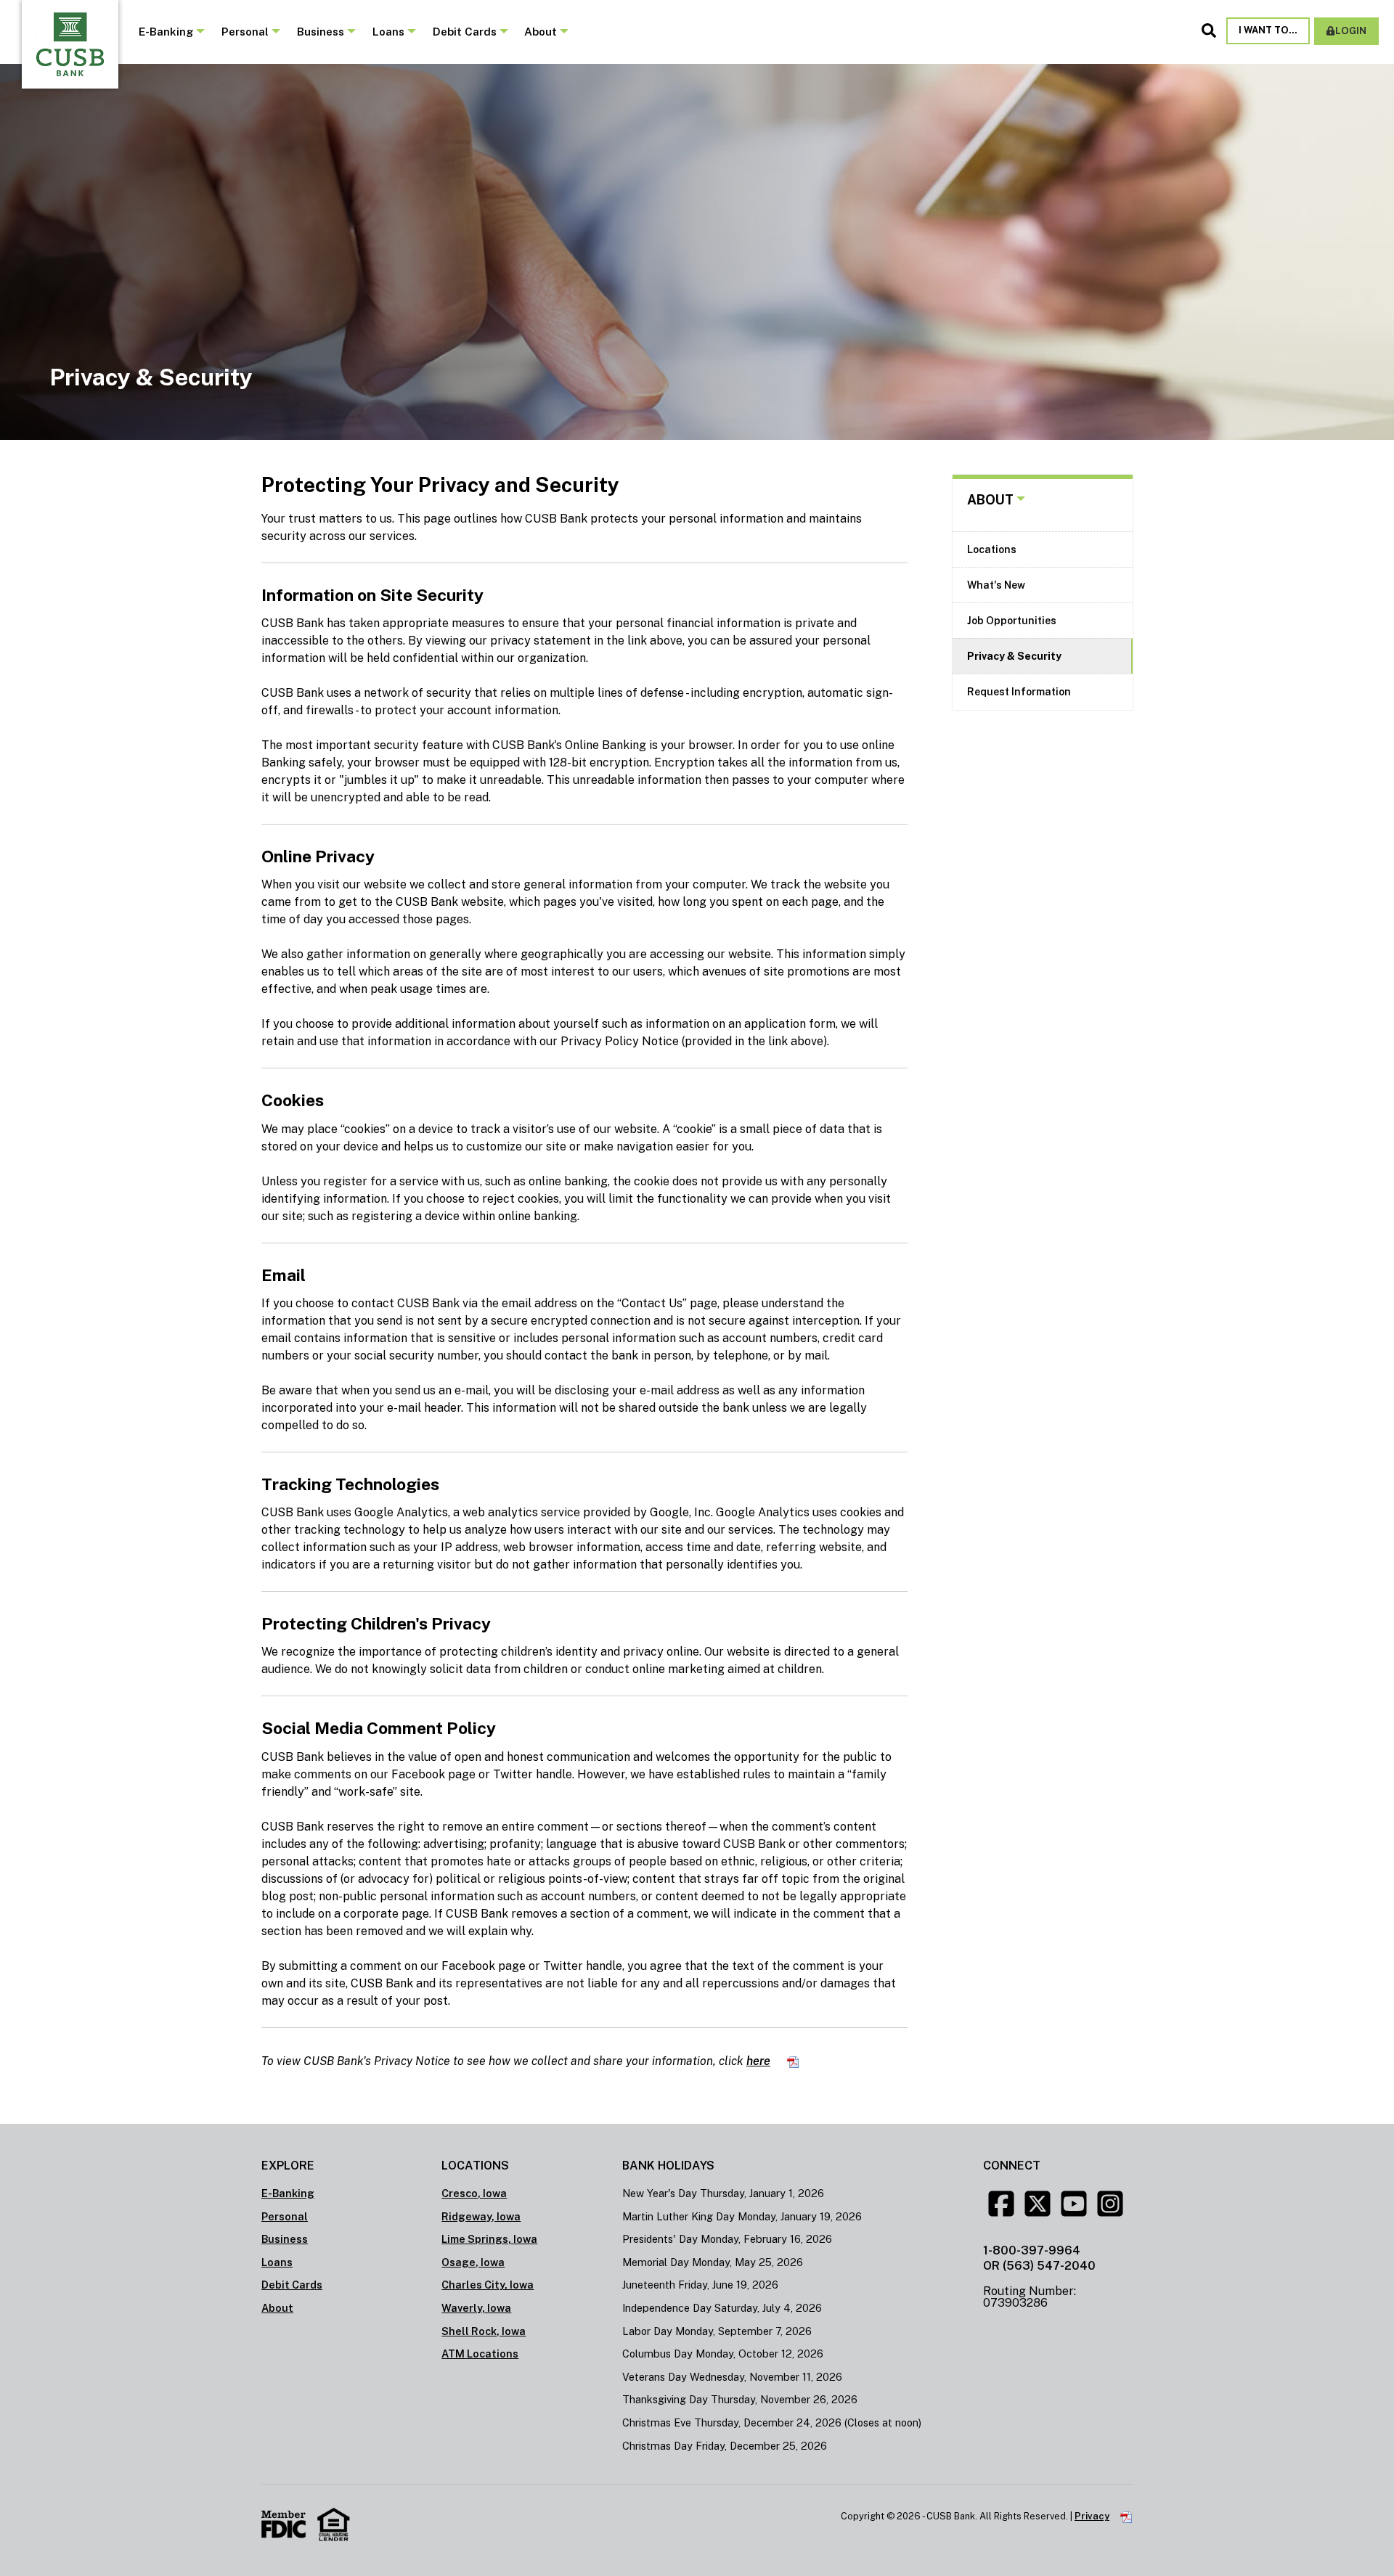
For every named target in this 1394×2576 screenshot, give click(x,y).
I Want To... (1268, 30)
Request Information (1019, 692)
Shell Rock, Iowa (484, 2331)
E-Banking (166, 32)
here (758, 2061)
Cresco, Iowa (474, 2193)
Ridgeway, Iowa (481, 2216)
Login (1351, 31)
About (541, 32)
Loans (388, 32)
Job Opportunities (1012, 621)
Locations (992, 549)
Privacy (1092, 2516)
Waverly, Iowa (476, 2308)
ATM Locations (480, 2354)
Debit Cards (465, 32)
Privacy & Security (1014, 656)
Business (321, 32)
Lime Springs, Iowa (489, 2239)
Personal (245, 32)
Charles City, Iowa (488, 2285)
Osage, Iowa (473, 2262)
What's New (996, 585)
